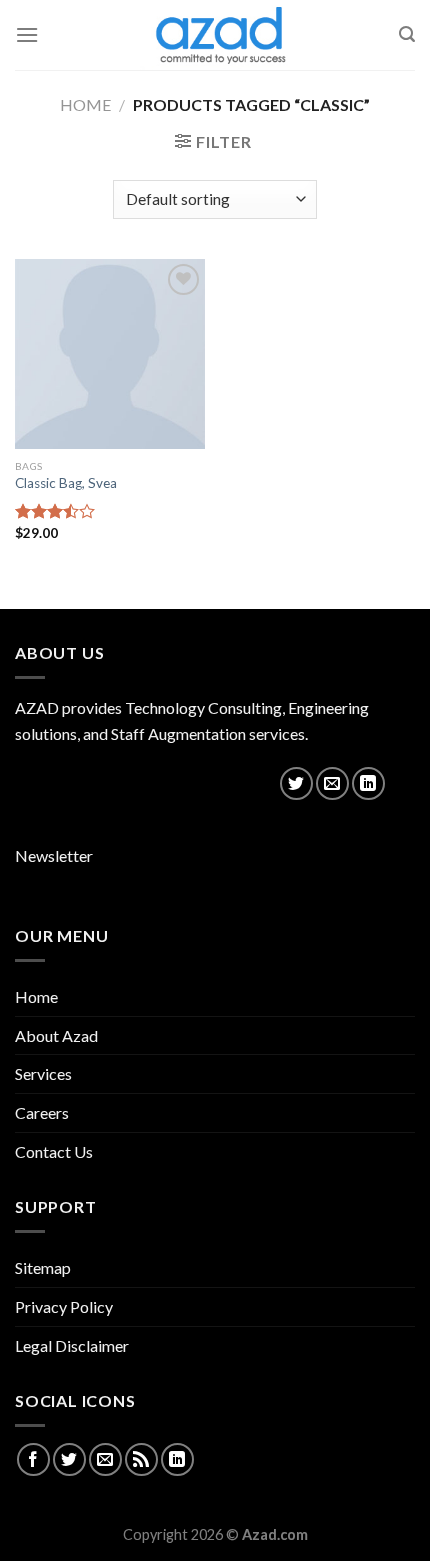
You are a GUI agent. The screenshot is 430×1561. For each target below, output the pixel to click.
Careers (42, 1112)
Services (43, 1073)
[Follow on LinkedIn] (368, 783)
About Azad (56, 1035)
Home (85, 104)
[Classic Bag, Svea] (110, 354)
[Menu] (27, 34)
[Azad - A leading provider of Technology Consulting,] (215, 35)
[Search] (407, 34)
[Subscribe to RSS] (141, 1459)
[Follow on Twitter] (296, 783)
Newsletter (54, 855)
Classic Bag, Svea (66, 483)
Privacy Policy (64, 1306)
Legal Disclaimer (72, 1345)
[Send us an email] (332, 783)
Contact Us (54, 1151)
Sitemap (43, 1267)
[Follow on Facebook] (33, 1459)
